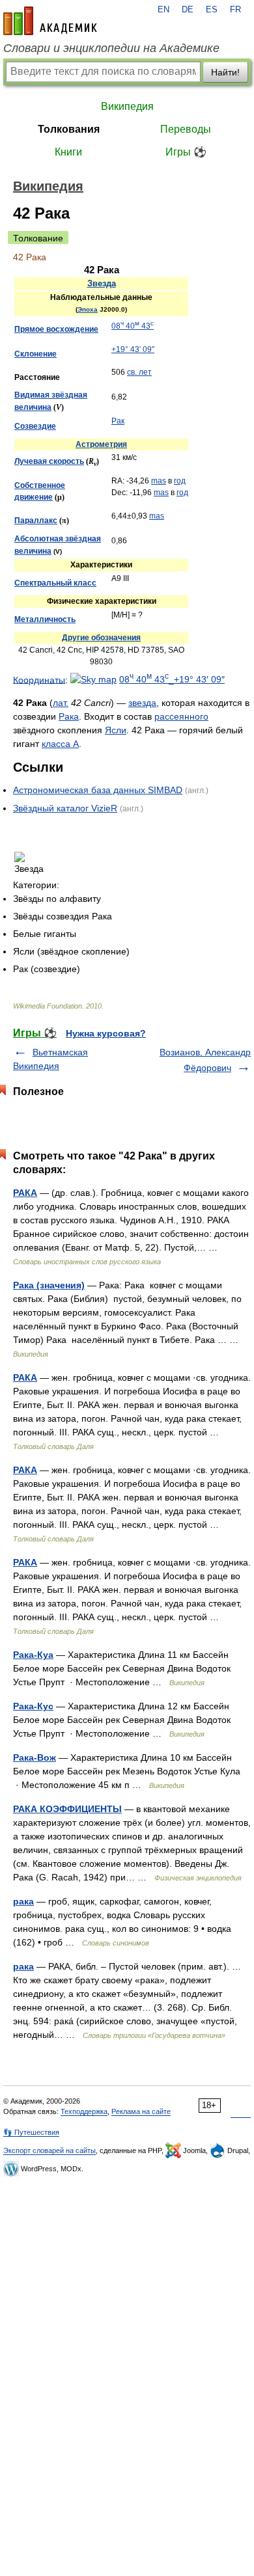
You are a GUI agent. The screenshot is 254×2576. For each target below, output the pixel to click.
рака (23, 1901)
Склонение (35, 354)
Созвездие (35, 426)
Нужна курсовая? (106, 1033)
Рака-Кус (33, 1706)
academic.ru (50, 21)
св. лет (139, 372)
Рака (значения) (49, 1285)
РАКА (25, 1193)
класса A (60, 744)
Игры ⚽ (186, 152)
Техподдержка (84, 2111)
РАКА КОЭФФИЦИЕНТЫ (67, 1809)
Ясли (116, 730)
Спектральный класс (55, 583)
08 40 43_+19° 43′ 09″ (172, 679)
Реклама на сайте (141, 2111)
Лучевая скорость (49, 461)
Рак (118, 421)
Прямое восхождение (56, 329)
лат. (61, 703)
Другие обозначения (101, 638)
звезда (142, 703)
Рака (69, 716)
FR (235, 10)
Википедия (127, 106)
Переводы (186, 129)
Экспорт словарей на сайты (49, 2150)
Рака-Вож (35, 1757)
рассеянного (181, 716)
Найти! (225, 72)
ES (212, 10)
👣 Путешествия (31, 2132)
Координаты (39, 679)
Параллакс (36, 521)
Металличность (45, 619)
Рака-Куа (33, 1655)
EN (163, 10)
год (180, 481)
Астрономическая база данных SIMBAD (98, 790)
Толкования (69, 129)
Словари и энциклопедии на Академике (111, 48)
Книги (68, 152)
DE (188, 10)
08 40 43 (133, 326)
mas (159, 481)
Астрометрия (101, 444)
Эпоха (88, 309)
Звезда (102, 283)
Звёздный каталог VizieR (65, 808)
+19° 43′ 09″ (133, 349)
